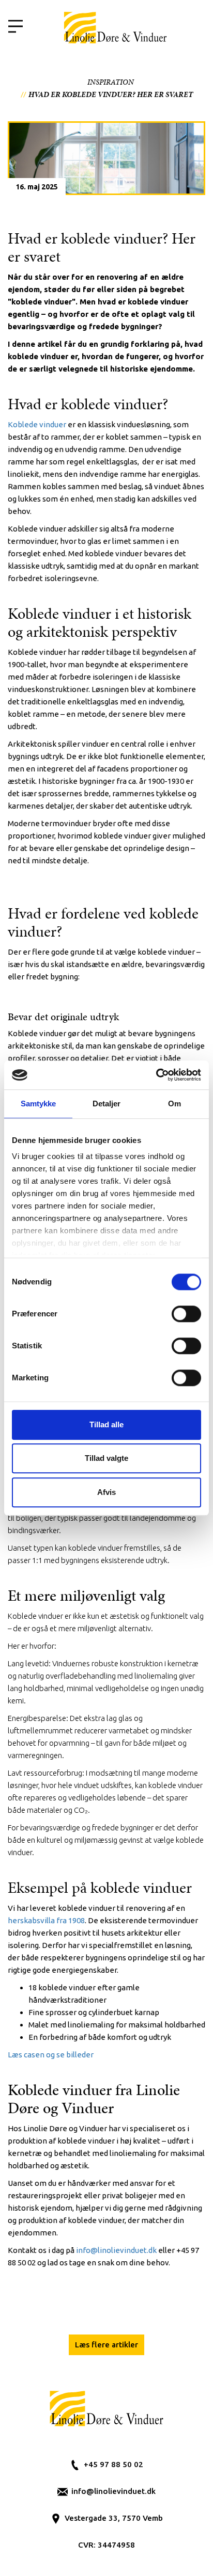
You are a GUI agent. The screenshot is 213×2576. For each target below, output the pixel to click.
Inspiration (111, 82)
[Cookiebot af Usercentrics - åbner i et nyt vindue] (156, 1075)
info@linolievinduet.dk (113, 2491)
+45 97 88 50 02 (113, 2464)
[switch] (186, 1314)
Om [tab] (174, 1104)
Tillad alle (106, 1424)
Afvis (106, 1492)
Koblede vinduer (37, 424)
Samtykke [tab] (39, 1104)
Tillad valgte (106, 1458)
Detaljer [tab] (107, 1104)
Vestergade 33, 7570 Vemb (114, 2518)
